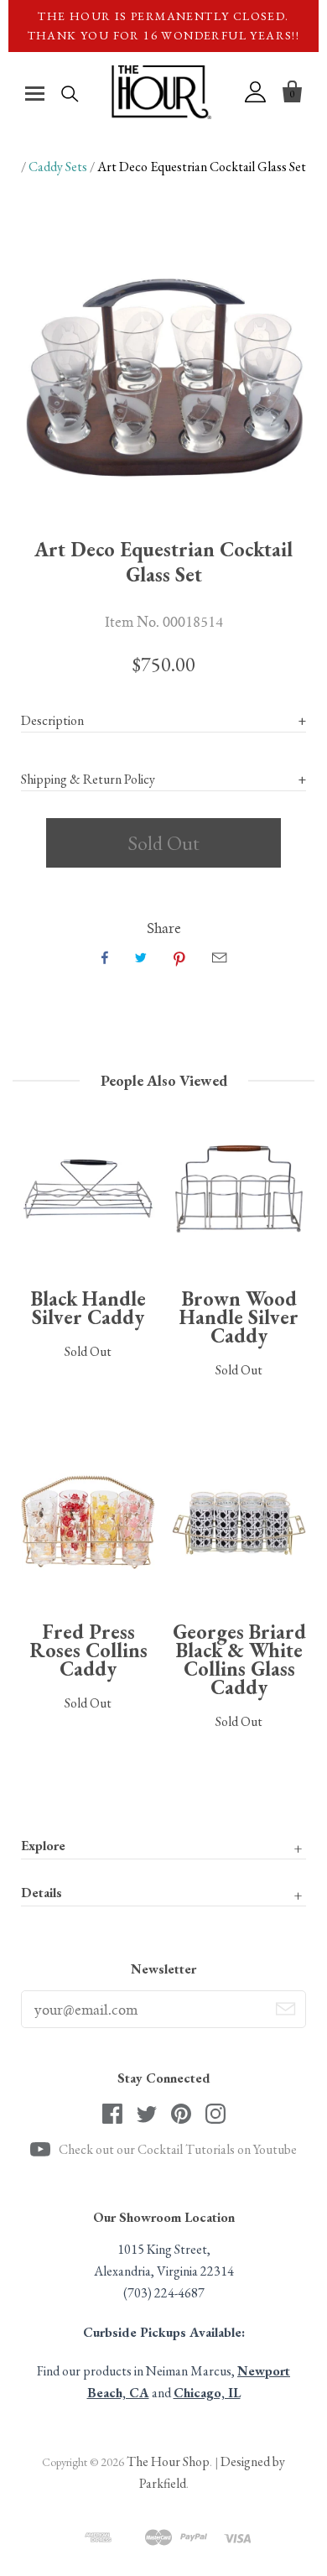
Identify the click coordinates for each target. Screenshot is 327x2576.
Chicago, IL (207, 2393)
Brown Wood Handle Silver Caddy (239, 1317)
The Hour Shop (168, 2461)
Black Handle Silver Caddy (88, 1308)
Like (105, 957)
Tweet (141, 957)
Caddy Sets (58, 167)
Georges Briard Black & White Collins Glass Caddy (239, 1659)
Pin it (179, 957)
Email (219, 957)
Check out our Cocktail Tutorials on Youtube (178, 2149)
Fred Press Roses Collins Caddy (88, 1650)
